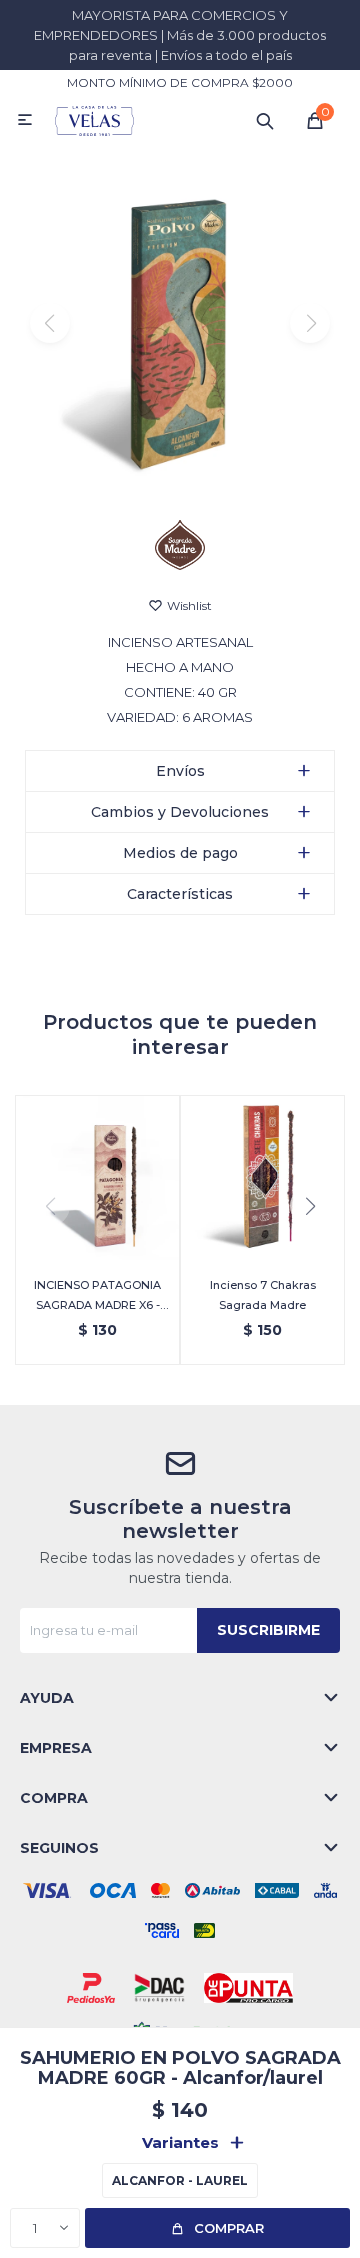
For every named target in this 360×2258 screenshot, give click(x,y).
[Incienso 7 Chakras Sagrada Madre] (262, 1177)
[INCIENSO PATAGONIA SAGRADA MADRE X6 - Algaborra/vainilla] (97, 1177)
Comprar (229, 2228)
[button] (265, 120)
